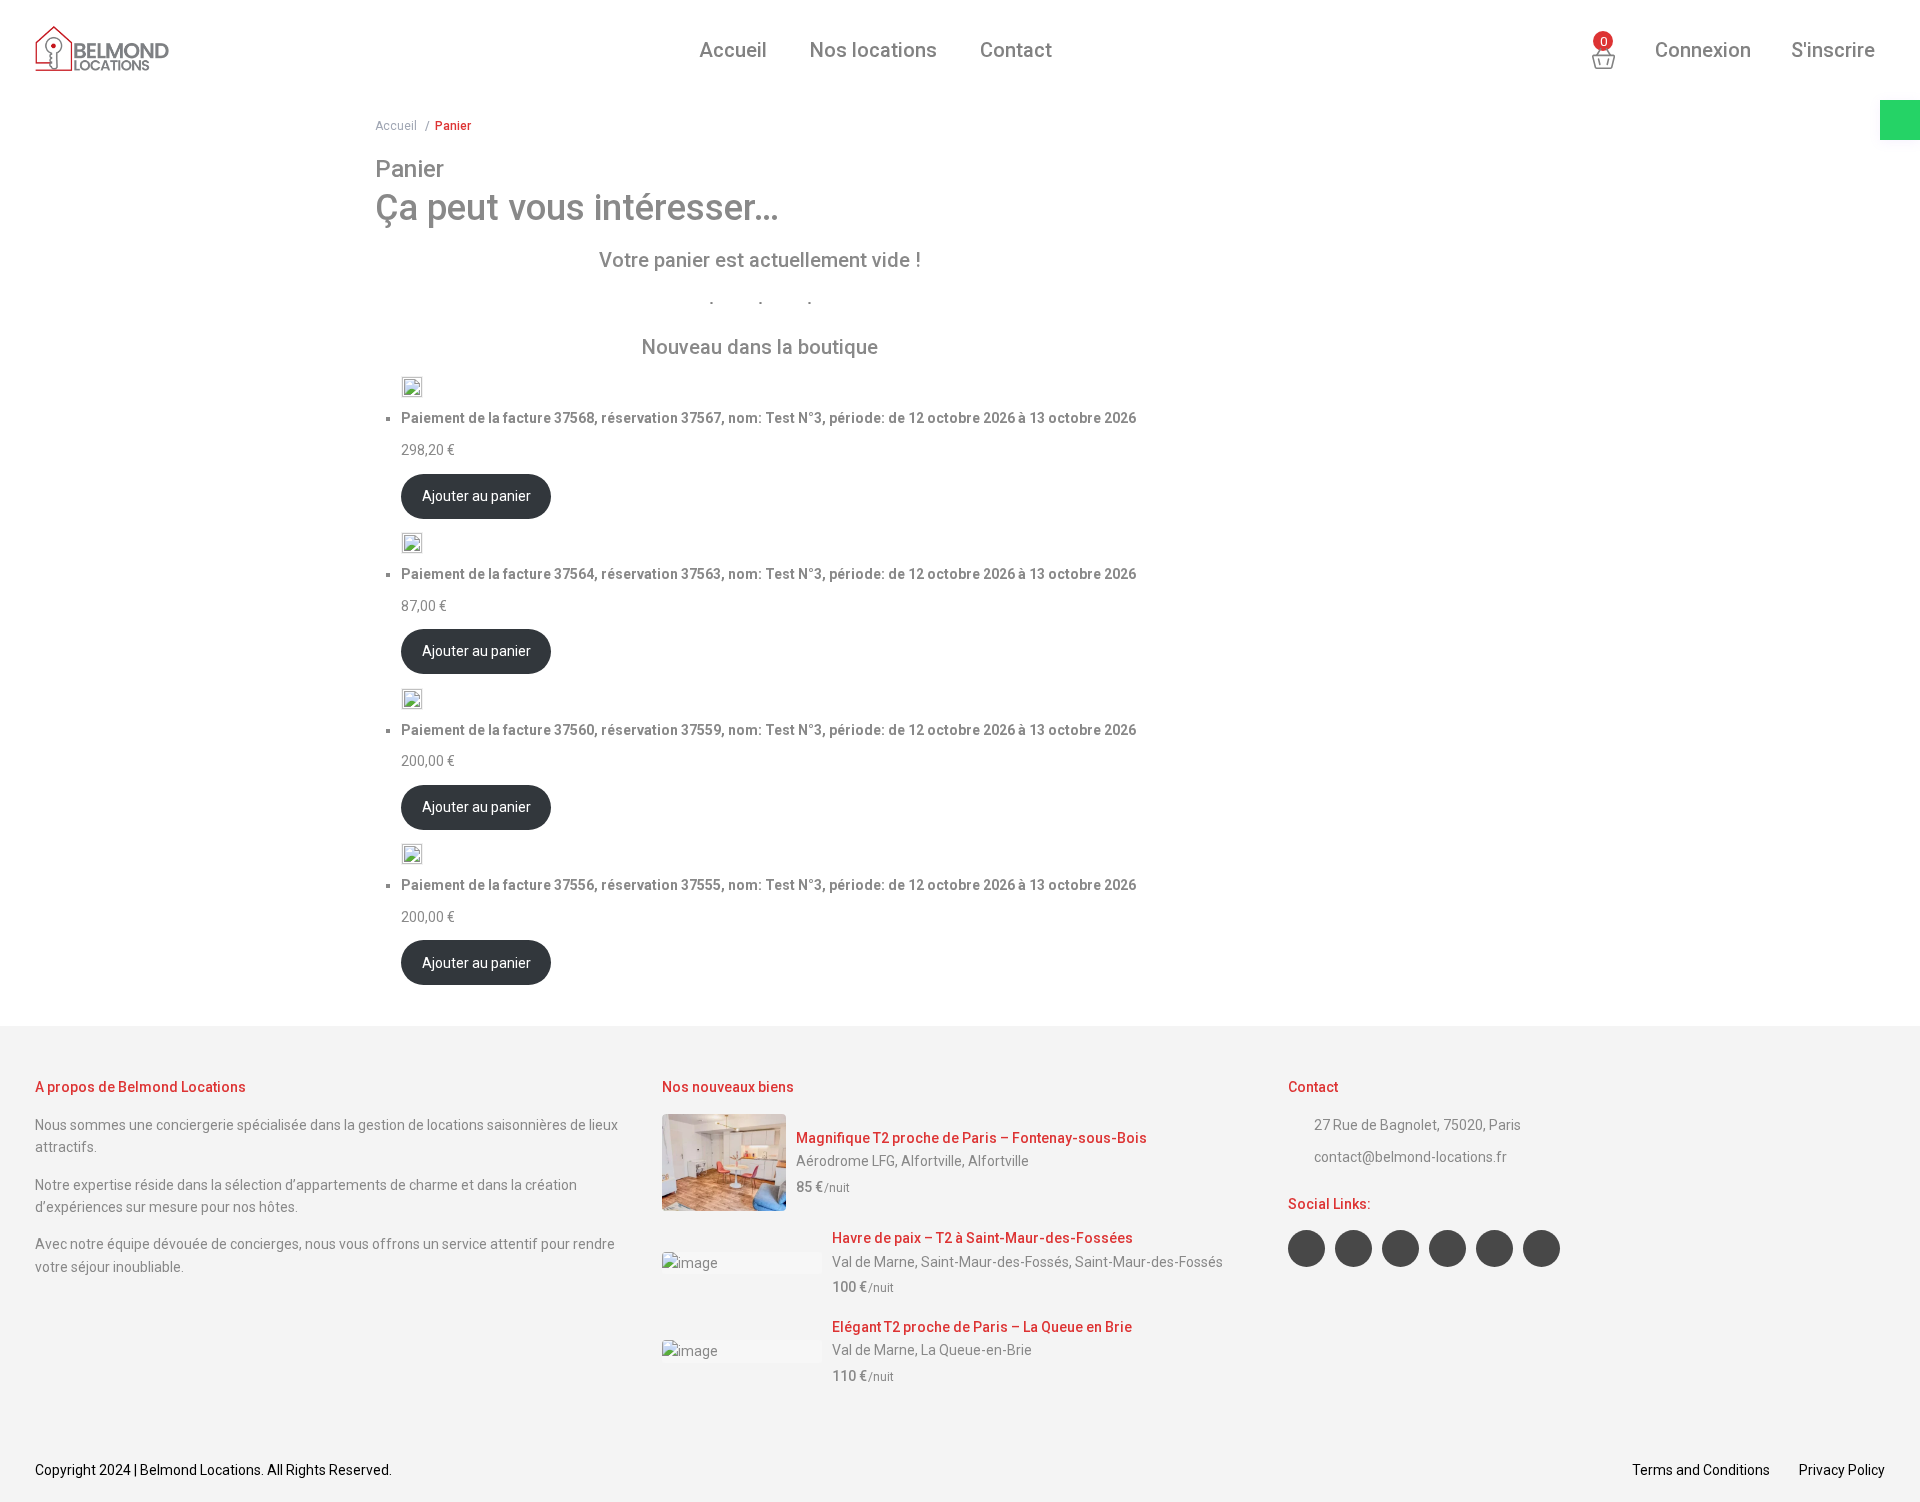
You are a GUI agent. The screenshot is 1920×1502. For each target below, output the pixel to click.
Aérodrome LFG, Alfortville (879, 1161)
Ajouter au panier (476, 496)
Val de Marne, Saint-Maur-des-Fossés (950, 1262)
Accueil (733, 50)
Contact (1016, 50)
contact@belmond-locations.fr (1410, 1157)
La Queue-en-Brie (976, 1350)
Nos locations (873, 50)
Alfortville (998, 1161)
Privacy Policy (1842, 1470)
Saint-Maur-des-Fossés (1149, 1262)
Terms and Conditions (1701, 1470)
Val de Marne (873, 1350)
